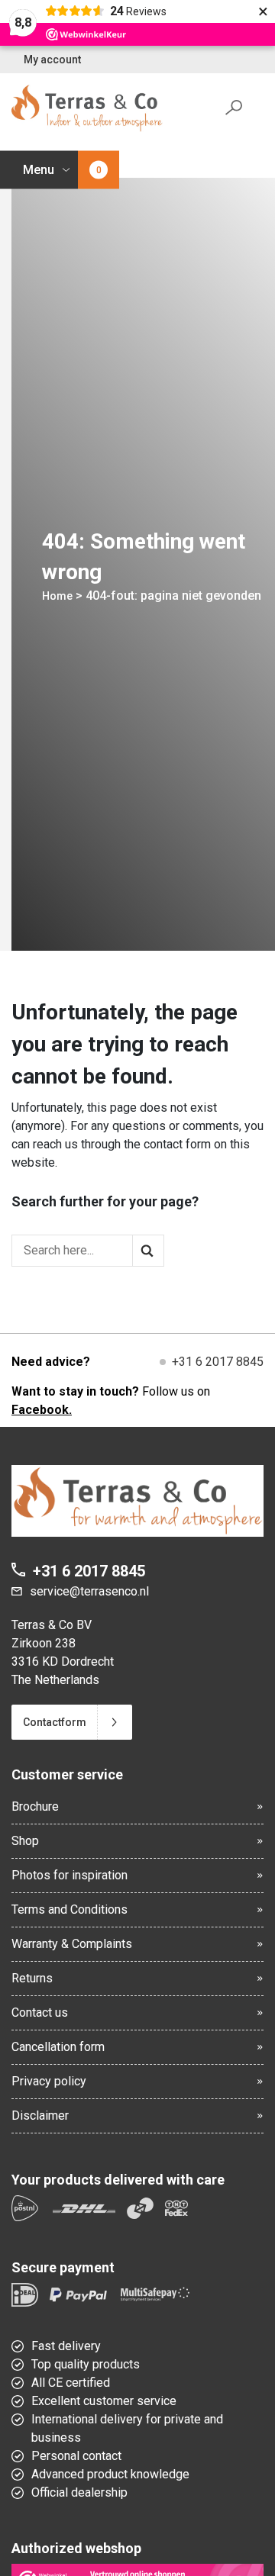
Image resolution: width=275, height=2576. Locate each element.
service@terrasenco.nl (89, 1591)
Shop (25, 1841)
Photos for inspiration (70, 1875)
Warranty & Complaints (72, 1944)
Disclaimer (40, 2116)
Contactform (55, 1722)
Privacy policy (49, 2081)
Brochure (35, 1806)
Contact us (40, 2012)
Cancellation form (58, 2047)
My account (52, 60)
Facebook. (42, 1410)
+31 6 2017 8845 (218, 1362)
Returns (32, 1978)
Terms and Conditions (70, 1909)
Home (57, 596)
